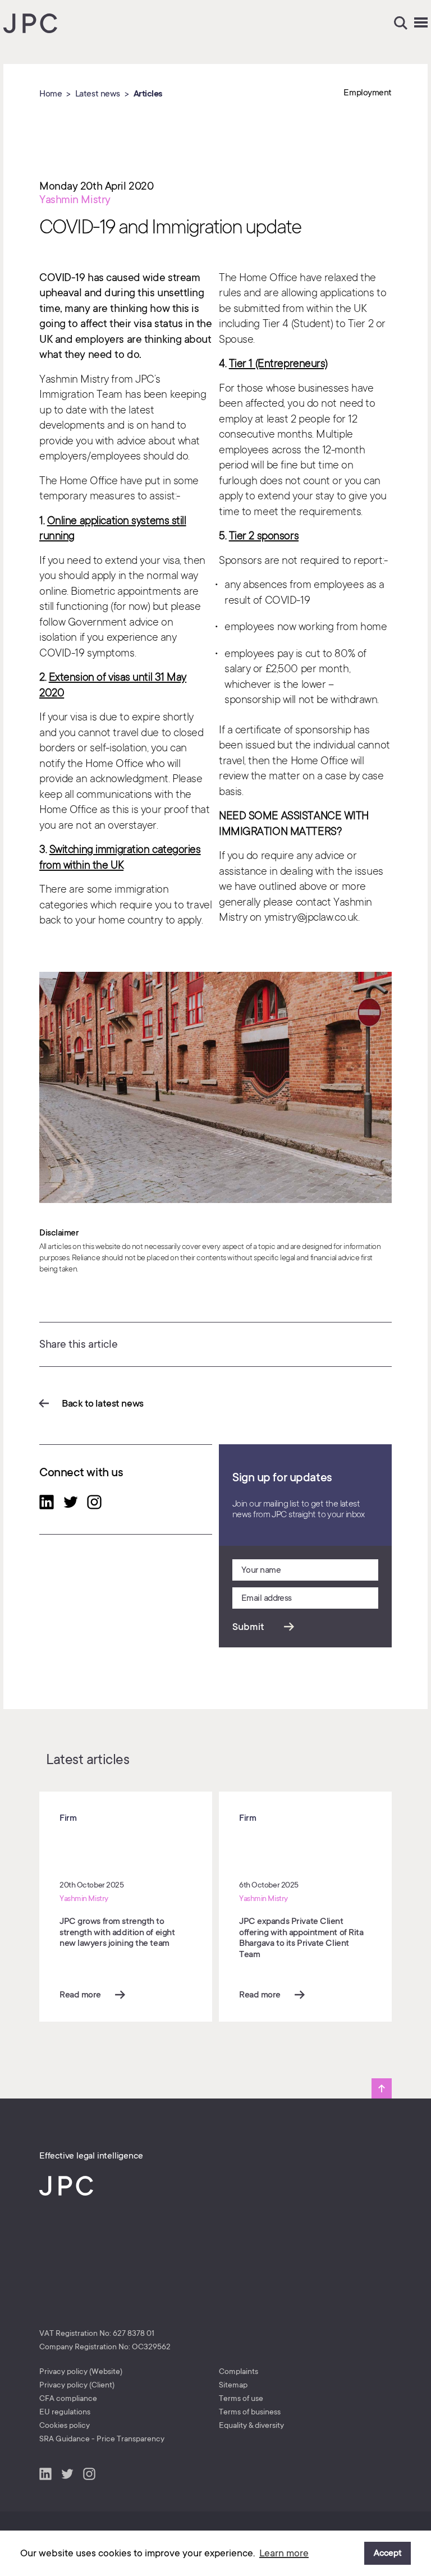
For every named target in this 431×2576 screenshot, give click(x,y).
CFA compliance (68, 2398)
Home (51, 94)
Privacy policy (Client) (77, 2385)
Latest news (98, 94)
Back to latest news (103, 1403)
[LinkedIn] (47, 1504)
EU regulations (65, 2412)
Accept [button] (388, 2553)
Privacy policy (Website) (81, 2371)
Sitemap (233, 2385)
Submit (248, 1627)
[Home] (30, 25)
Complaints (239, 2371)
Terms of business (250, 2412)
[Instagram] (94, 1504)
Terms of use (241, 2398)
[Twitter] (71, 1504)
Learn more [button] (284, 2553)
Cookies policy (65, 2425)
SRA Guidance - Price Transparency (102, 2439)
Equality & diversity (251, 2425)
